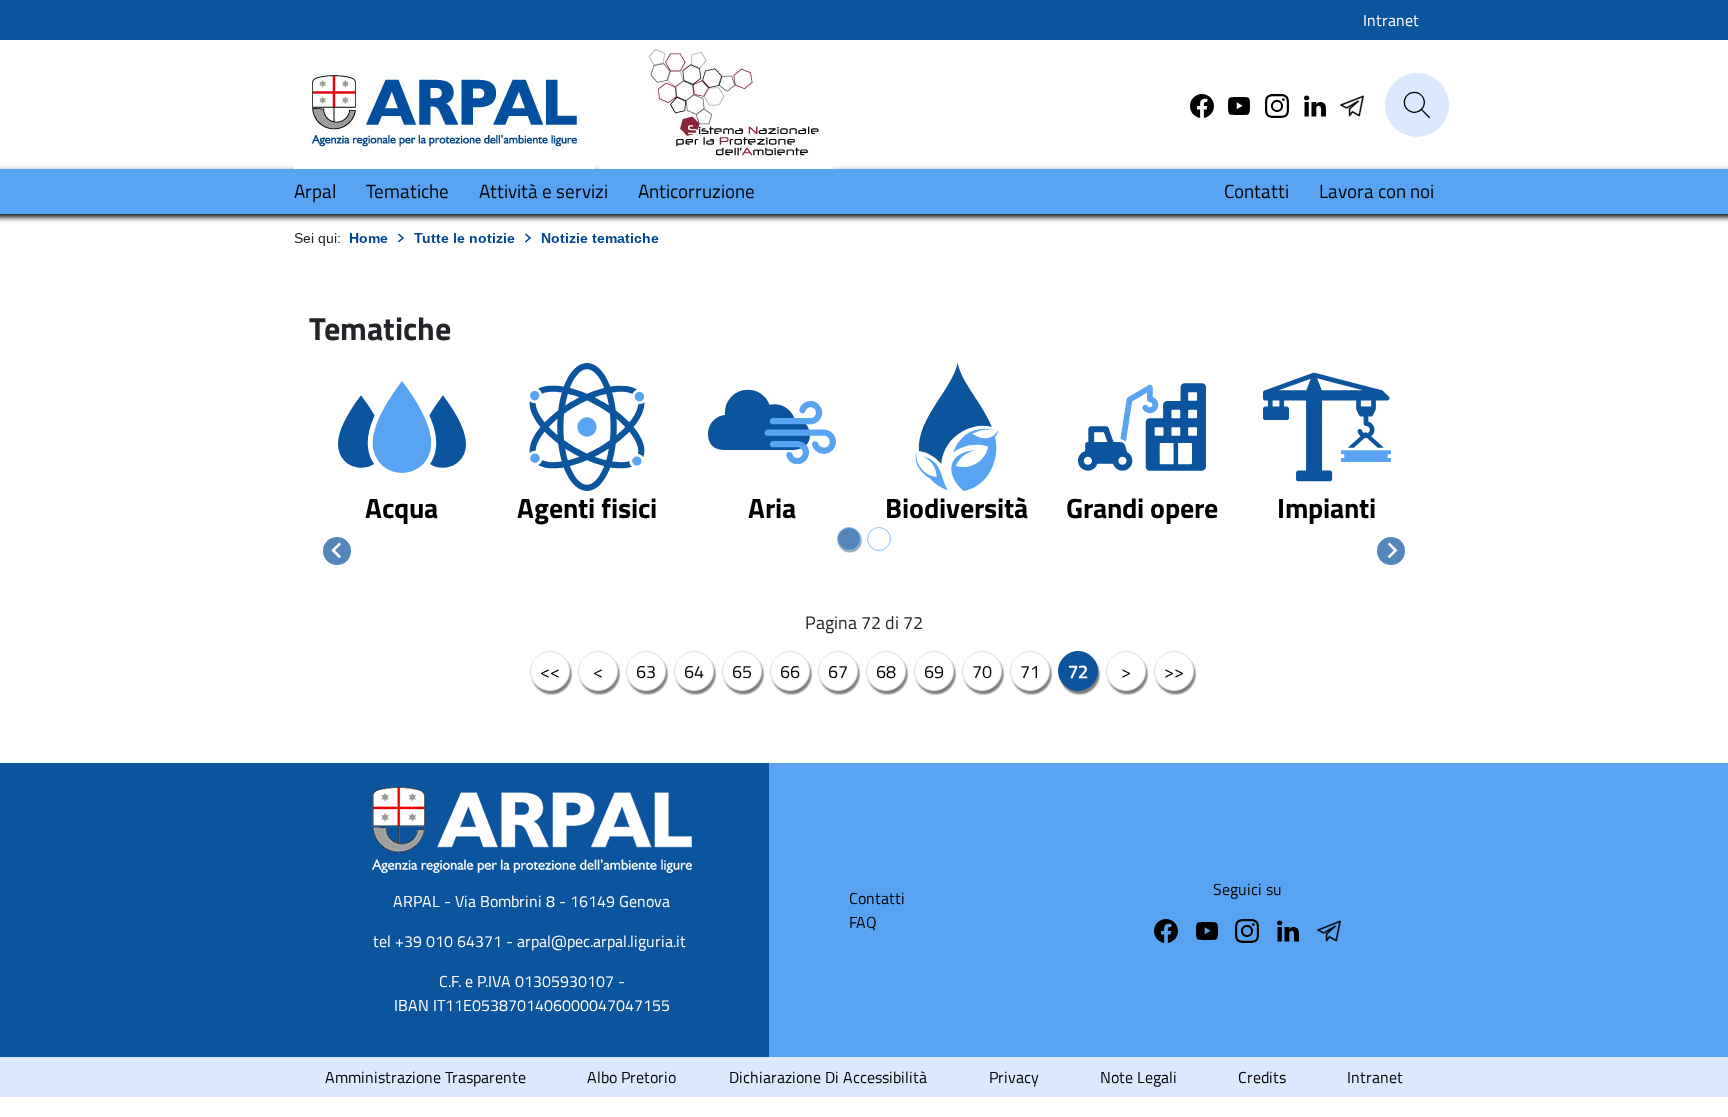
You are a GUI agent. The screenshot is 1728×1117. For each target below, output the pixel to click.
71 (1030, 671)
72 (1078, 671)
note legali (1138, 1077)
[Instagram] (1279, 104)
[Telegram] (1317, 104)
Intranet (1391, 20)
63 (646, 671)
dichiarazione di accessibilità (828, 1077)
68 (886, 671)
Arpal (315, 190)
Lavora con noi (1376, 190)
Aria (772, 507)
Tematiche (407, 190)
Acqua (401, 507)
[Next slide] (1391, 551)
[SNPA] (716, 103)
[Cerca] (1417, 105)
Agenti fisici (587, 507)
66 (790, 671)
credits (1262, 1077)
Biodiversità (956, 507)
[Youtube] (1241, 104)
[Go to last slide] (337, 551)
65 (742, 671)
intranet (1375, 1077)
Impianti (1326, 507)
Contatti (1256, 190)
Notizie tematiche (600, 238)
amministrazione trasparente (425, 1077)
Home (368, 238)
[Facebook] (1204, 104)
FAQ (863, 922)
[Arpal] (444, 103)
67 (838, 671)
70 (982, 671)
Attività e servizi (543, 190)
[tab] (849, 539)
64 (694, 671)
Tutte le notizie (464, 238)
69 (934, 671)
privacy (1014, 1077)
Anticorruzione (696, 190)
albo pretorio (631, 1077)
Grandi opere (1142, 507)
